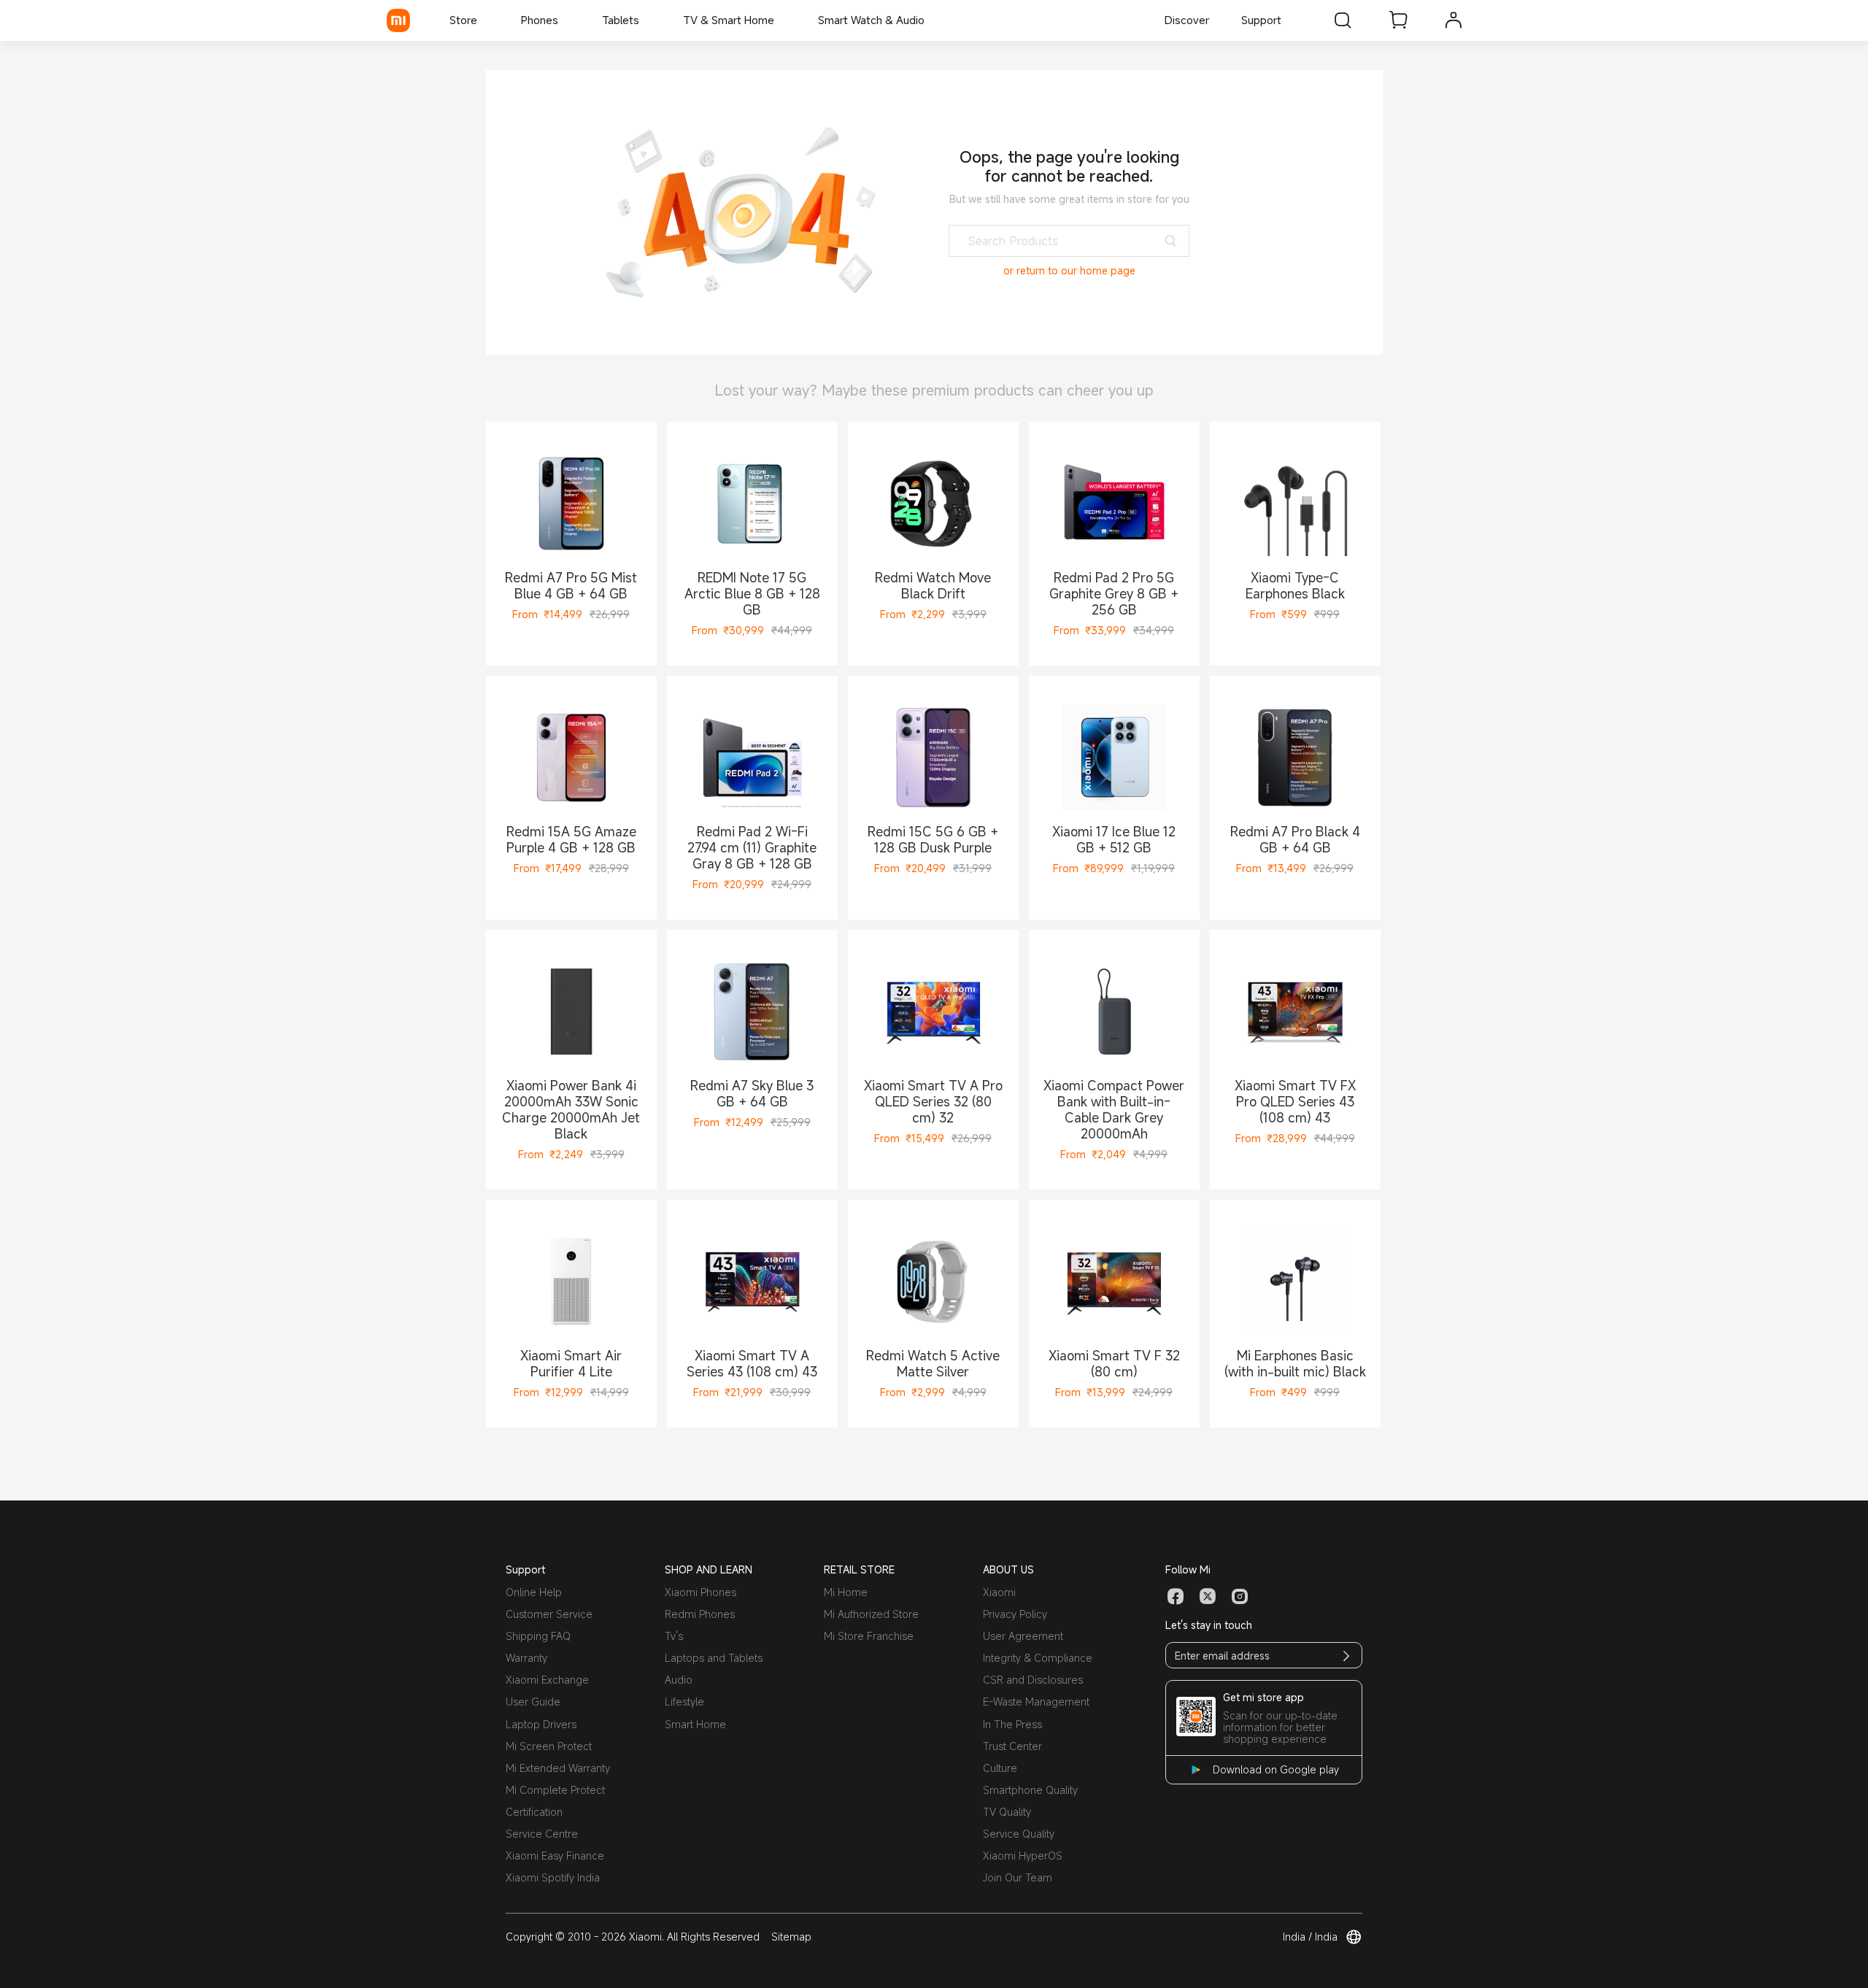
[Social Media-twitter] (1208, 1597)
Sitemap (791, 1937)
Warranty (526, 1658)
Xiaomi (999, 1592)
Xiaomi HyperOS (1023, 1856)
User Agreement (1023, 1636)
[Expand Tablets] (647, 20)
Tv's (674, 1636)
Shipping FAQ (538, 1636)
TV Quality (1007, 1812)
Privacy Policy (1015, 1614)
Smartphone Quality (1030, 1790)
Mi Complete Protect (555, 1790)
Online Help (534, 1592)
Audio (679, 1680)
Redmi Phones (700, 1614)
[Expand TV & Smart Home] (781, 20)
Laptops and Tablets (714, 1658)
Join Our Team (1018, 1877)
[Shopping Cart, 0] (1398, 20)
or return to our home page (1069, 271)
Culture (1000, 1768)
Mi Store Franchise (869, 1636)
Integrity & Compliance (1038, 1658)
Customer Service (549, 1614)
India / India (1310, 1937)
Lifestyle (684, 1702)
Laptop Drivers (541, 1724)
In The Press (1012, 1724)
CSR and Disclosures (1033, 1680)
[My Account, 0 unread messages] (1454, 20)
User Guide (533, 1702)
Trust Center (1012, 1746)
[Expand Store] (485, 20)
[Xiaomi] (398, 20)
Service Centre (542, 1834)
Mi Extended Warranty (558, 1768)
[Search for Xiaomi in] (1343, 20)
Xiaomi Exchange (547, 1680)
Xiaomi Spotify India (553, 1877)
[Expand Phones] (566, 20)
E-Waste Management (1036, 1702)
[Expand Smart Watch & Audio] (932, 20)
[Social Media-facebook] (1176, 1597)
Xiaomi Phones (700, 1592)
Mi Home (846, 1592)
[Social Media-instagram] (1240, 1597)
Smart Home (695, 1724)
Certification (534, 1812)
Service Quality (1019, 1834)
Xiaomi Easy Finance (555, 1856)
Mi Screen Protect (549, 1746)
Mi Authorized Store (871, 1614)
